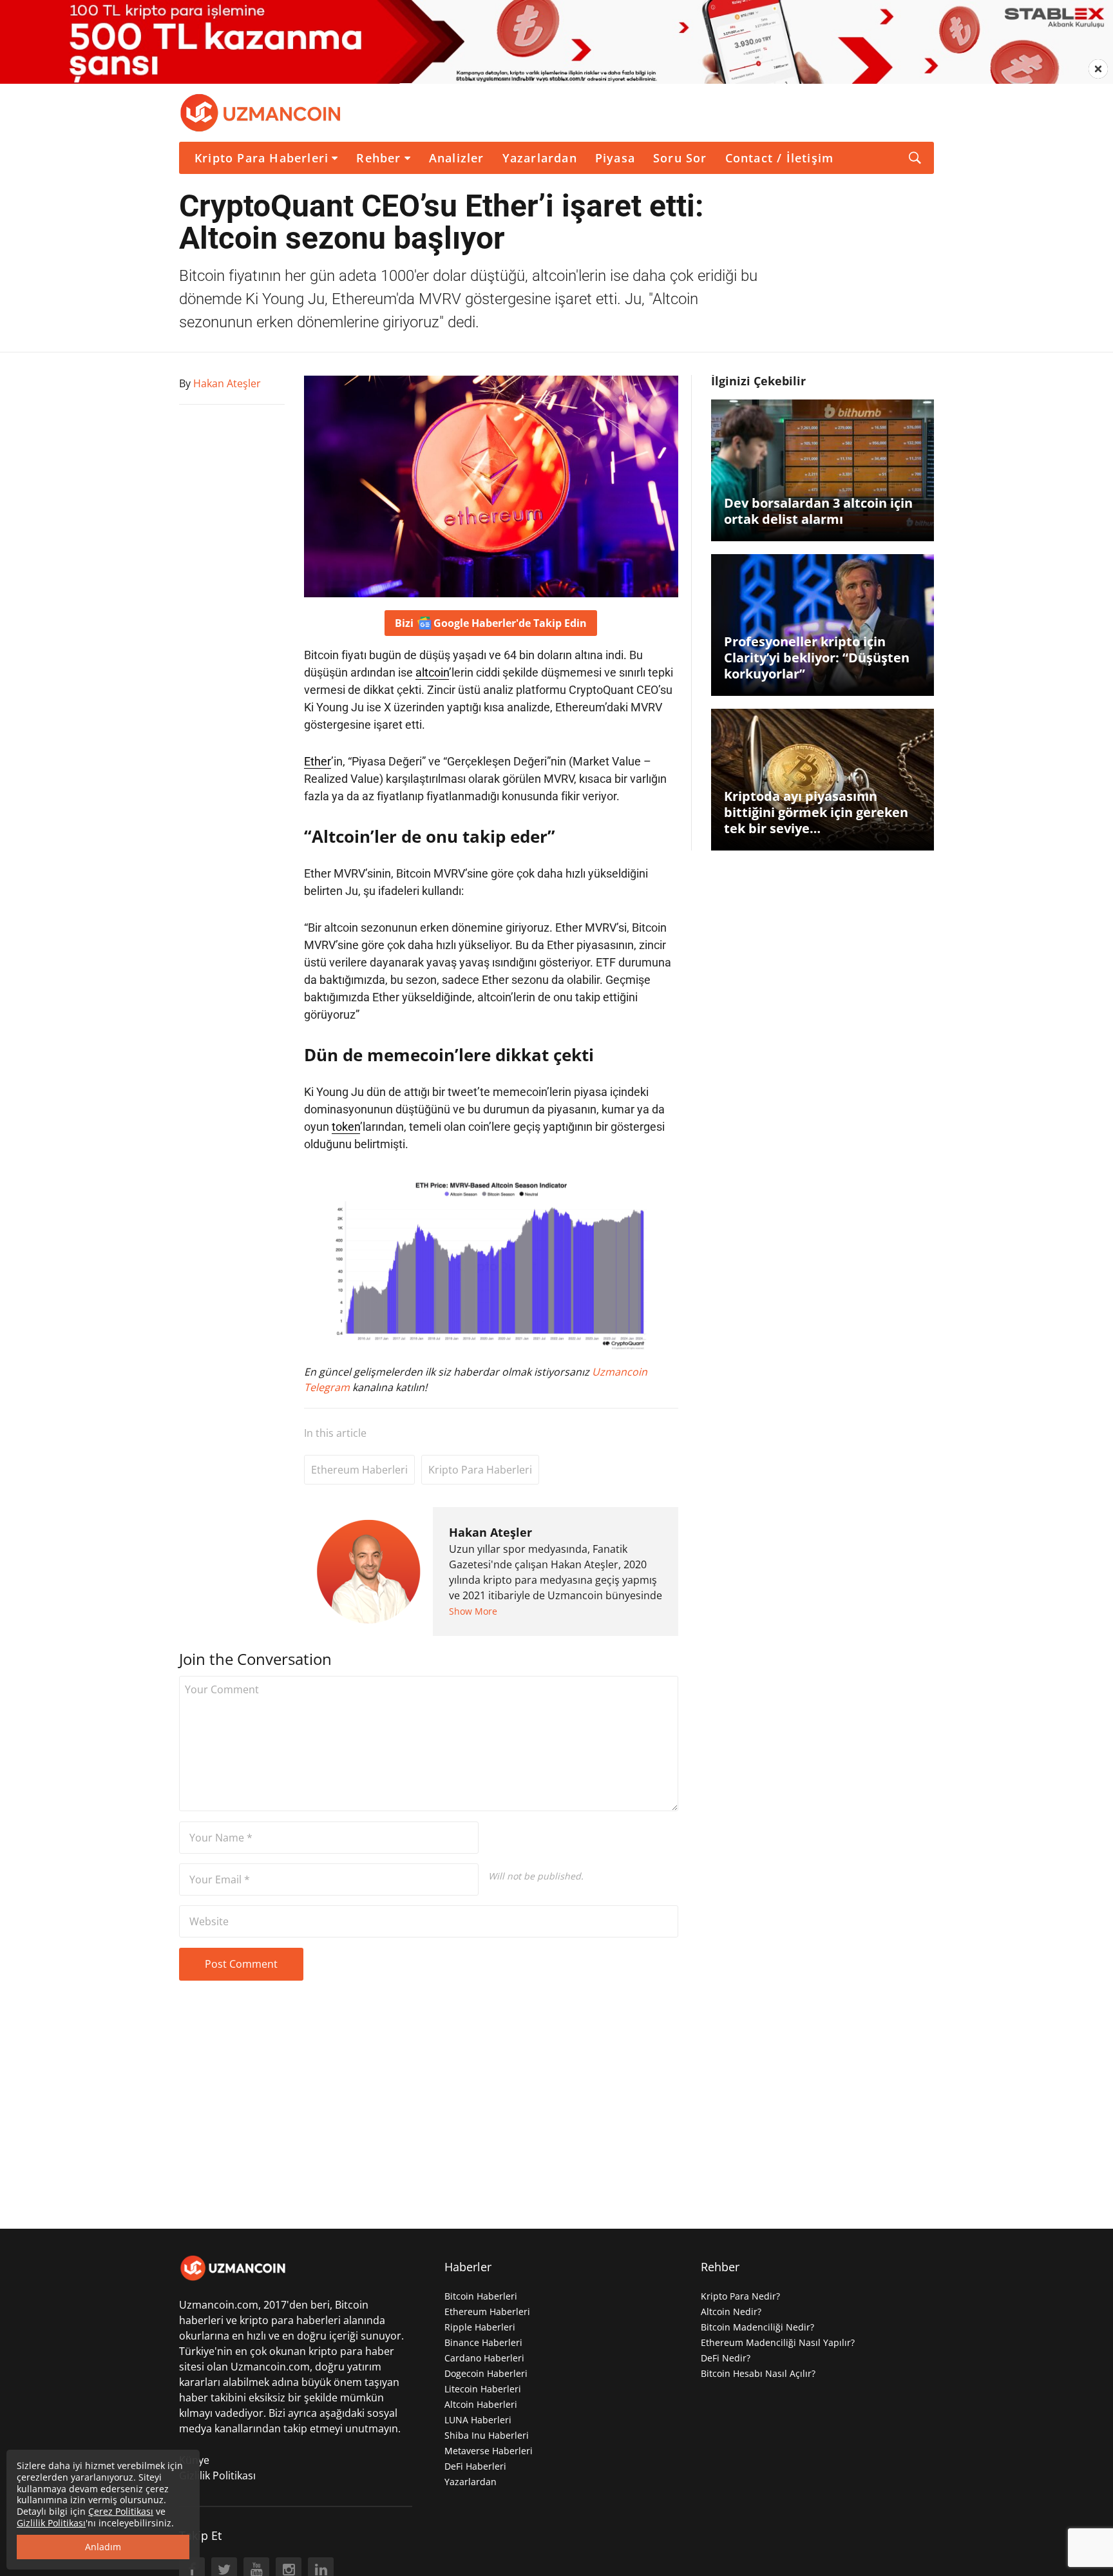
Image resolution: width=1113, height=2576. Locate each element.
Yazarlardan (540, 158)
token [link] (346, 1127)
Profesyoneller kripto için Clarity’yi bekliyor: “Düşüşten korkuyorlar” (817, 658)
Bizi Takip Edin (491, 623)
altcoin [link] (432, 672)
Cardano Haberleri (484, 2358)
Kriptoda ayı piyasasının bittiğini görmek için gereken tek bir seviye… (816, 812)
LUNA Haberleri (478, 2420)
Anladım (103, 2547)
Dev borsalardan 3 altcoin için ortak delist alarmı (818, 511)
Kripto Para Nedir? (740, 2296)
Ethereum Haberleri (359, 1470)
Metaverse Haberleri (489, 2451)
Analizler (457, 158)
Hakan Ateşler (490, 1532)
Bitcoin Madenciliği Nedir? (757, 2327)
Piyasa (615, 158)
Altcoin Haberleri (481, 2404)
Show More (473, 1611)
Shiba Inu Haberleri (487, 2435)
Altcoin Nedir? (731, 2312)
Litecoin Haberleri (483, 2389)
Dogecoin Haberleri (486, 2373)
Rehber (378, 158)
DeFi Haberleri (475, 2466)
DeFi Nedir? (726, 2358)
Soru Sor (680, 158)
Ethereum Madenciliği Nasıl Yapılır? (778, 2342)
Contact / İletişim (780, 158)
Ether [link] (318, 761)
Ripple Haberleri (480, 2327)
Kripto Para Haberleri (262, 158)
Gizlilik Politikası (217, 2475)
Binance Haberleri (483, 2342)
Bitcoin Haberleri (481, 2296)
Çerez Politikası (121, 2511)
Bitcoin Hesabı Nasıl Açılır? (758, 2373)
